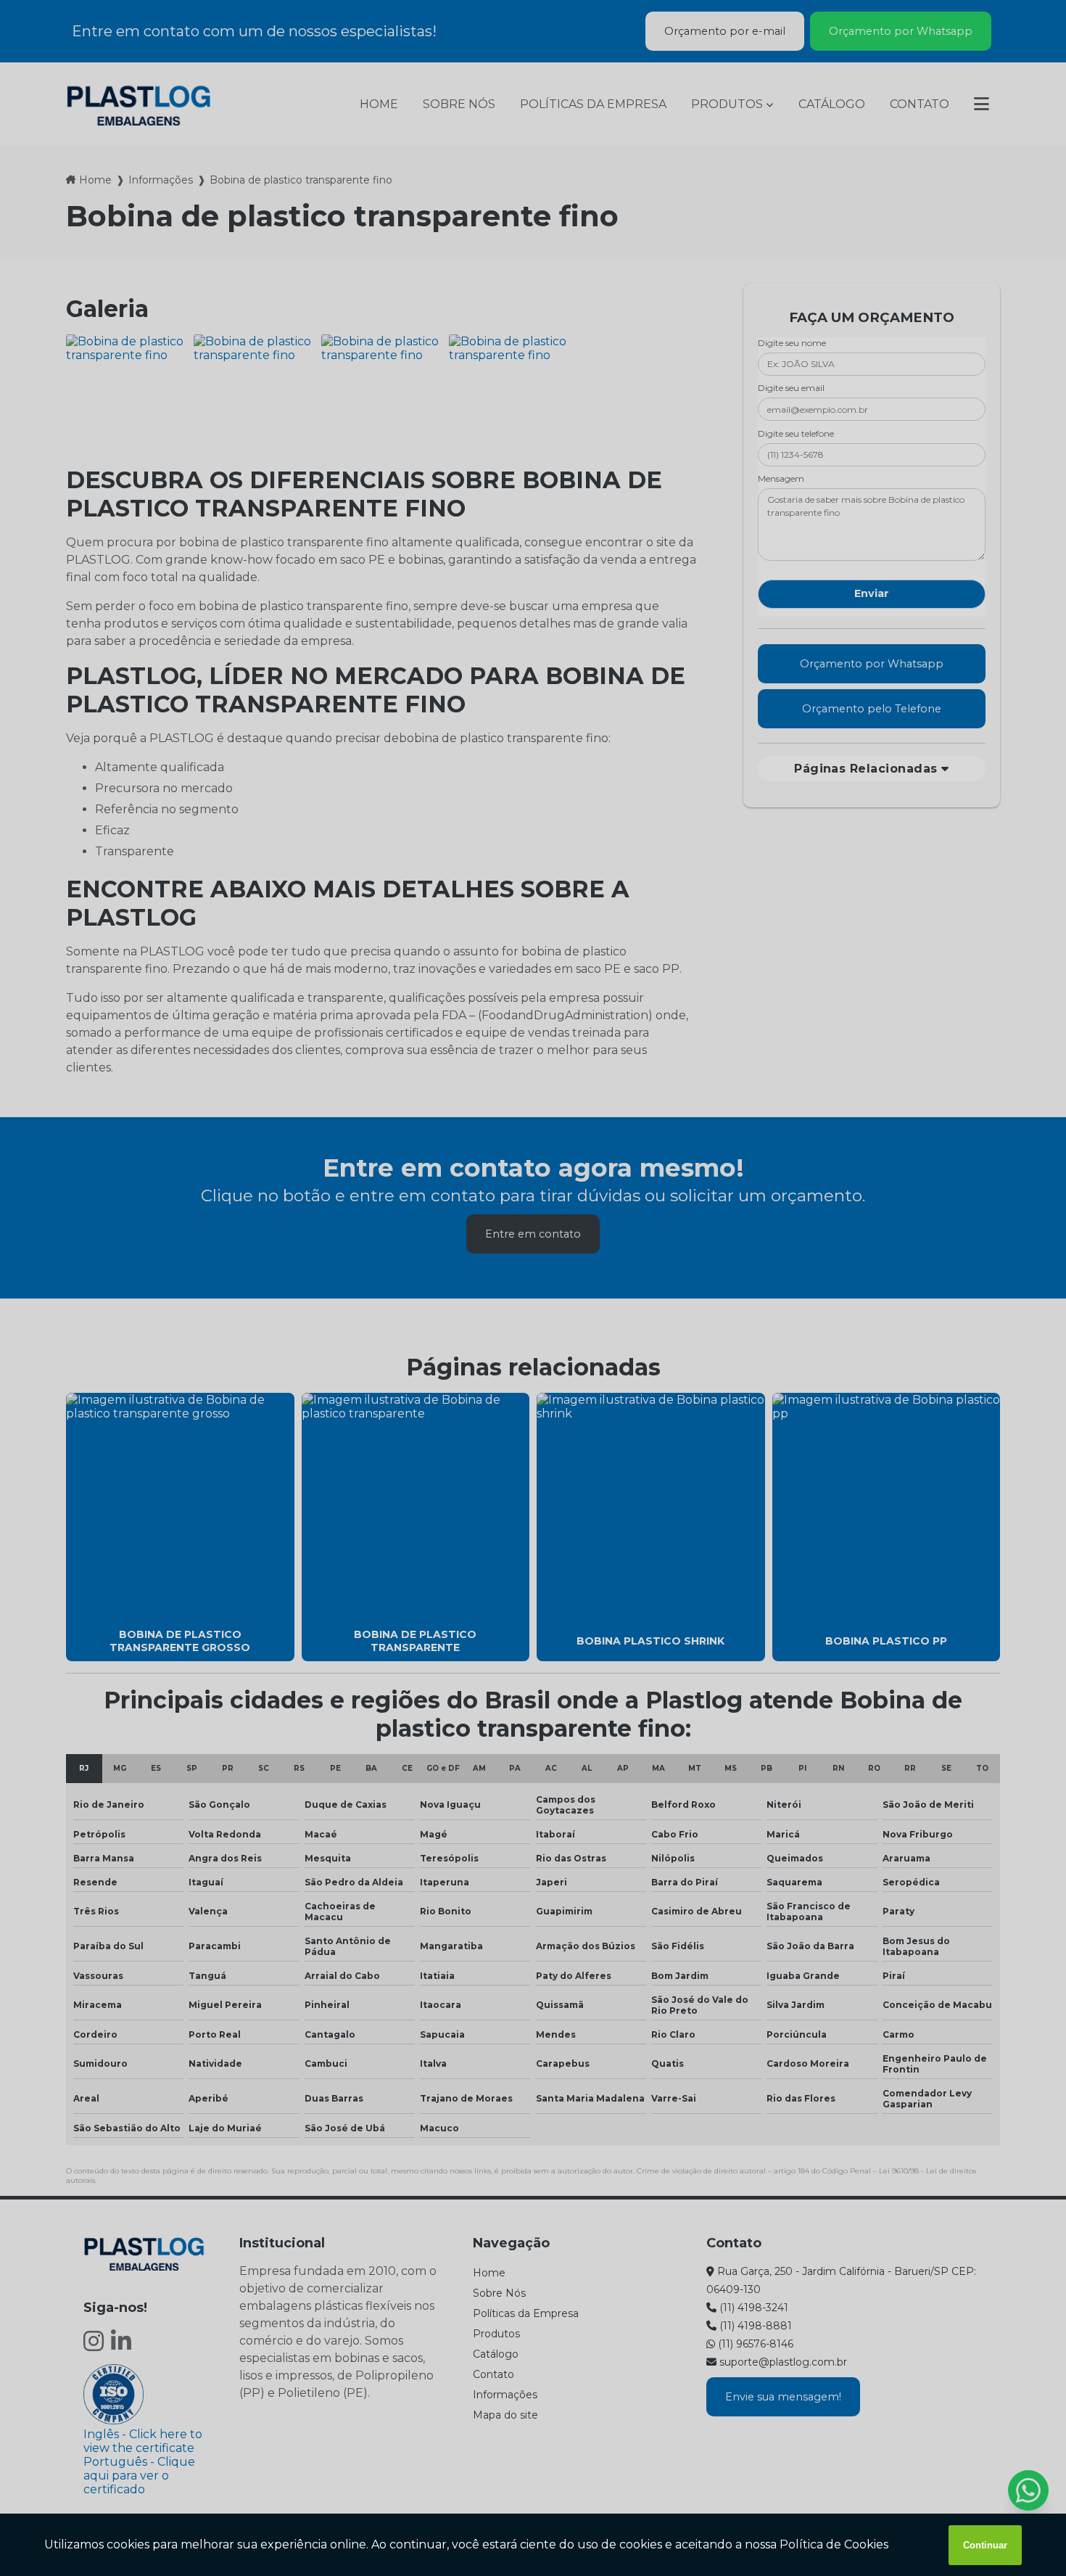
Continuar (985, 2545)
